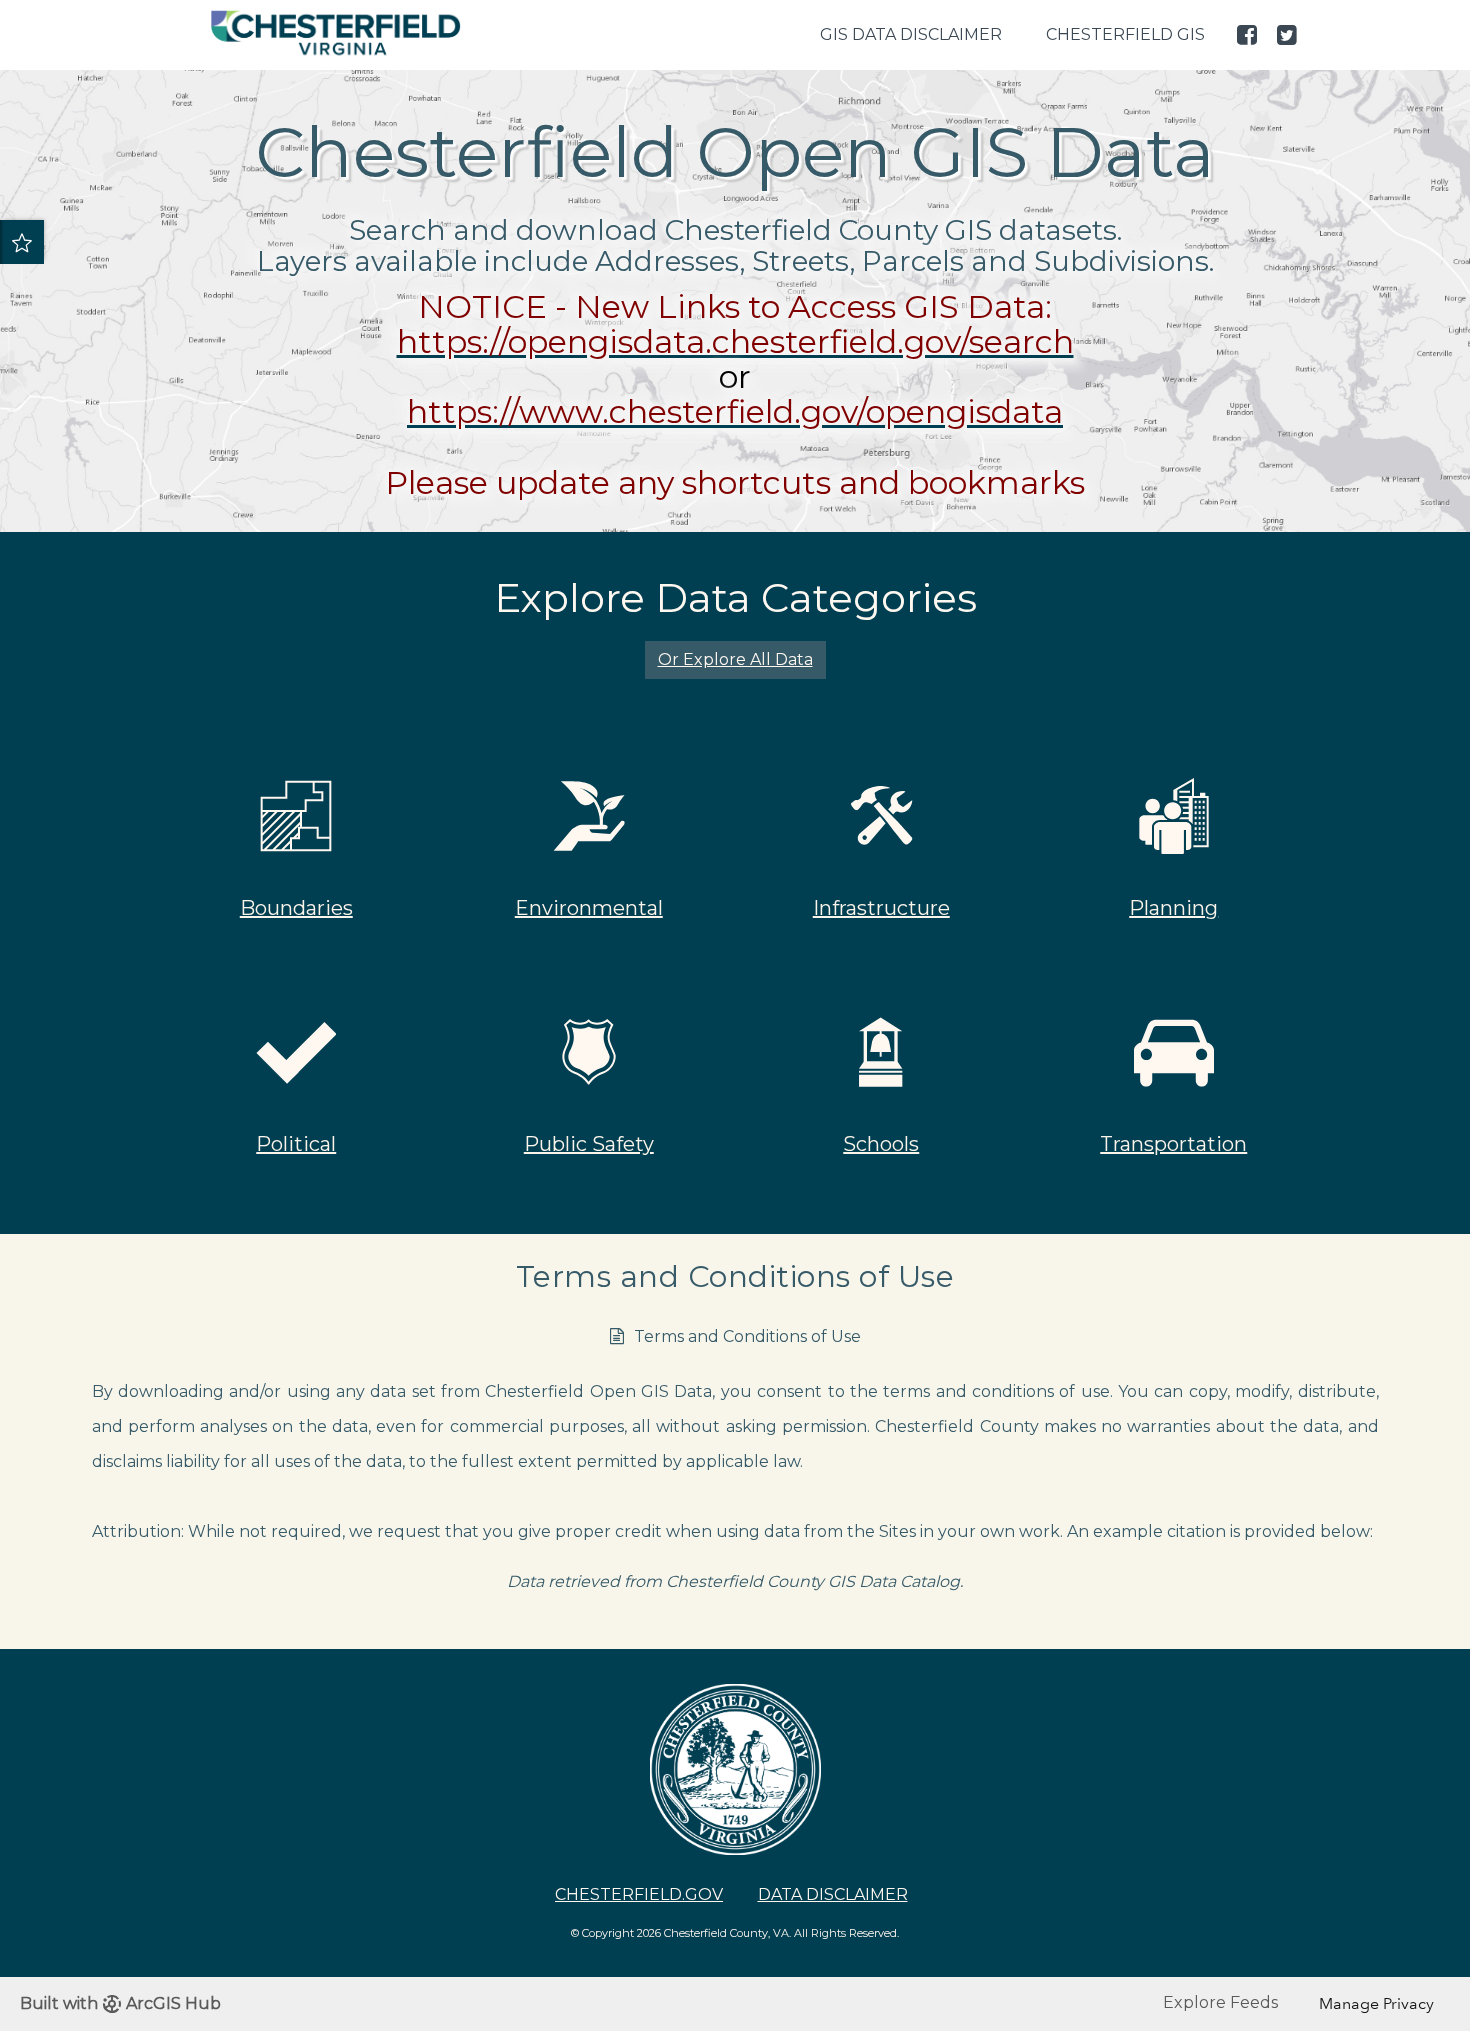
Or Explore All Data (735, 659)
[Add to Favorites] (22, 242)
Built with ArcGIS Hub (120, 2003)
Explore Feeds (1220, 2002)
